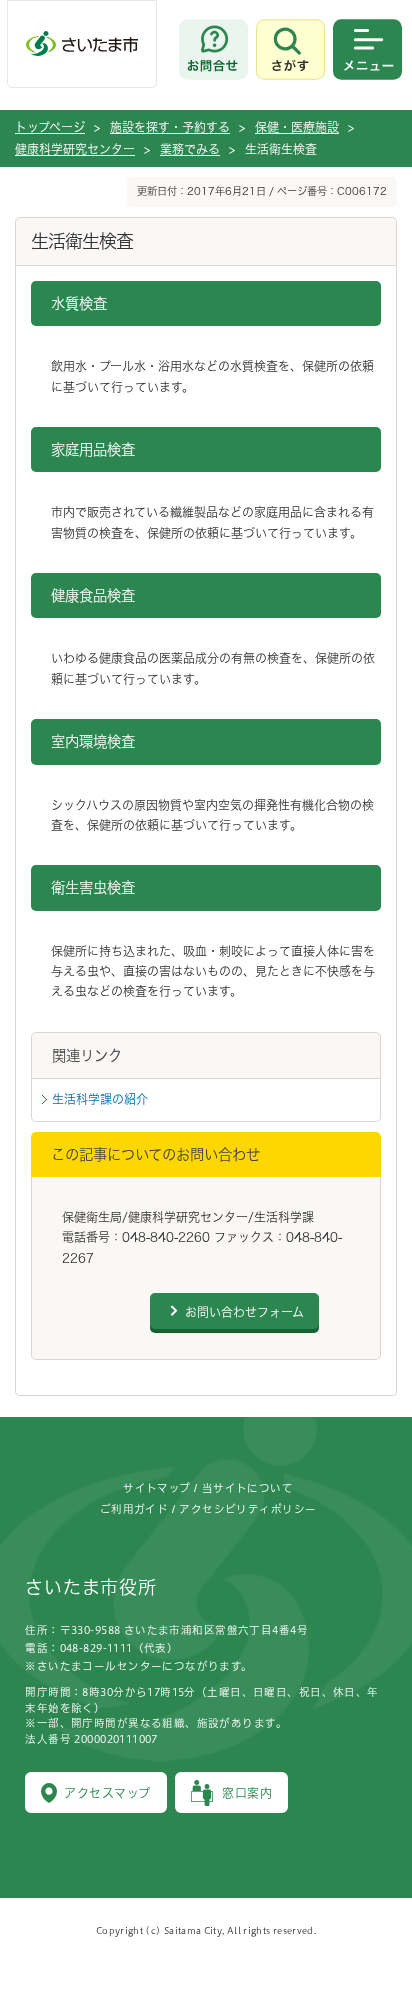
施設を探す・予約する (170, 127)
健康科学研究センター (75, 149)
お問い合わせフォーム (244, 1312)
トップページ (50, 127)
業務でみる (190, 149)
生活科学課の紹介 (100, 1099)
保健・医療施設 (297, 127)
